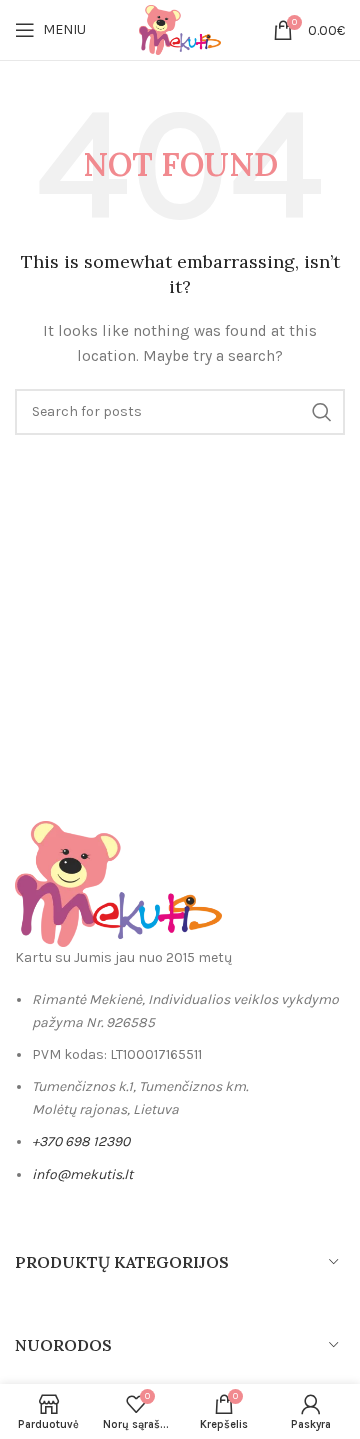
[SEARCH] (322, 412)
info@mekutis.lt (82, 1174)
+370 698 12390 (81, 1141)
